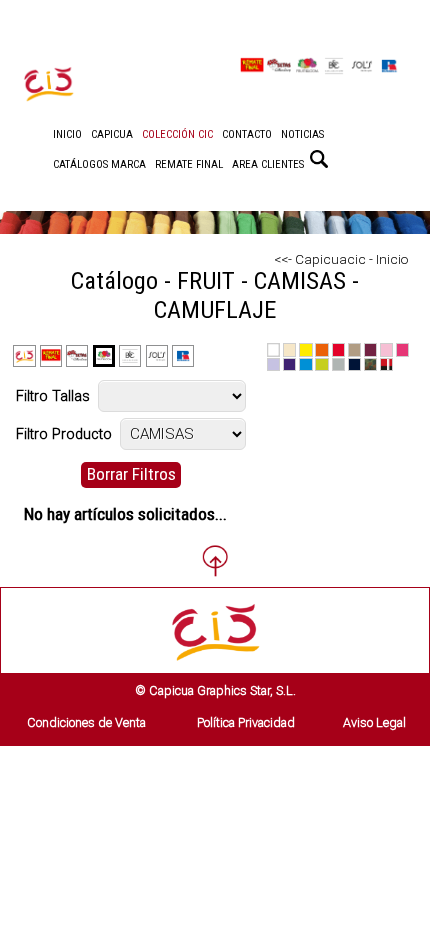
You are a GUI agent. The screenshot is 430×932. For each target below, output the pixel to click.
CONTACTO (247, 134)
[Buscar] (319, 159)
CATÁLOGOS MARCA (99, 164)
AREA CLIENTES (268, 164)
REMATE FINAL (189, 164)
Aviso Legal (374, 722)
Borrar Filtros (131, 474)
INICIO (67, 134)
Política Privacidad (246, 722)
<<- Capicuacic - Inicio (341, 259)
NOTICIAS (302, 134)
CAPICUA (112, 134)
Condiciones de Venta (86, 722)
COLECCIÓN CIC (177, 134)
